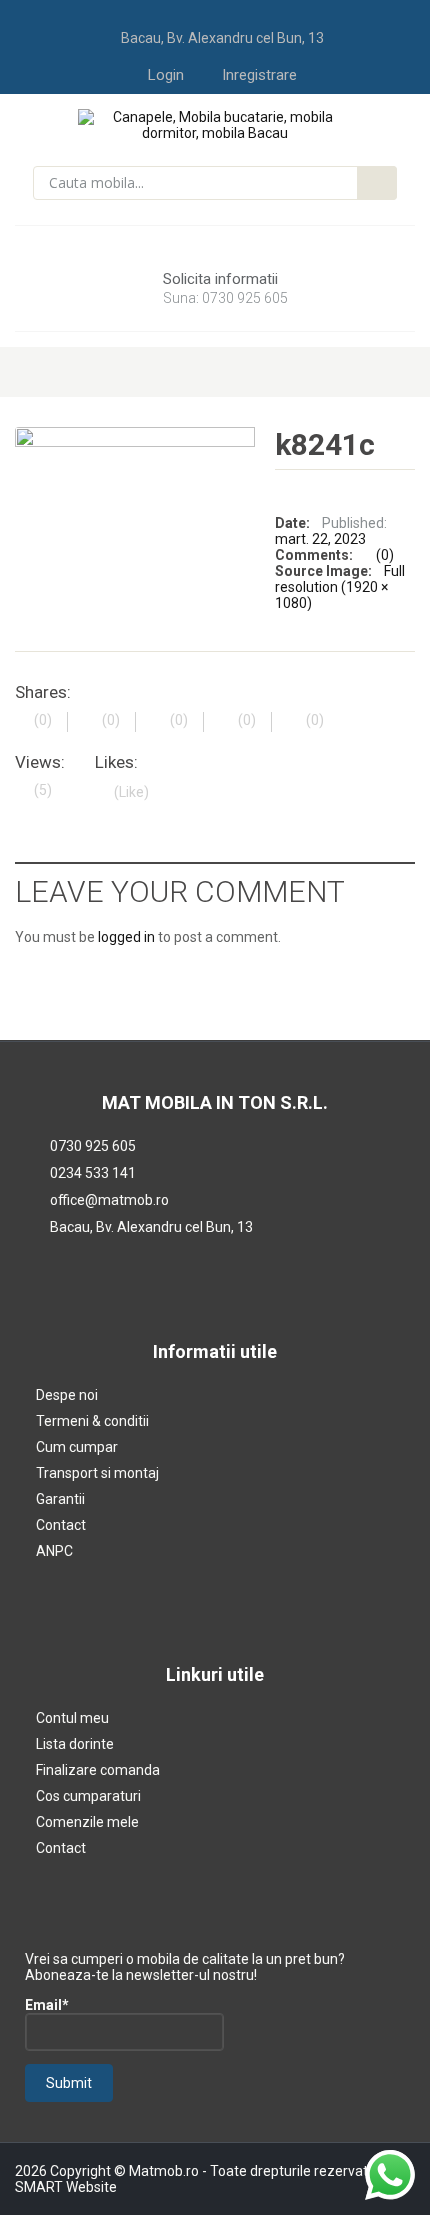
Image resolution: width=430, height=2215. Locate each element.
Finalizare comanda (98, 1770)
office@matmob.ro (109, 1200)
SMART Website (66, 2187)
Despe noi (67, 1395)
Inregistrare (259, 75)
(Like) (131, 792)
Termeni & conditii (92, 1421)
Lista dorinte (75, 1744)
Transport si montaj (97, 1473)
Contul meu (72, 1718)
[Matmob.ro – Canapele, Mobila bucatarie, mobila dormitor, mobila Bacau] (215, 124)
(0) (385, 555)
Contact (61, 1525)
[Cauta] (377, 183)
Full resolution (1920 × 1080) (340, 587)
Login (166, 75)
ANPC (54, 1551)
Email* (47, 2005)
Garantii (60, 1499)
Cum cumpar (77, 1447)
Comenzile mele (87, 1822)
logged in (126, 937)
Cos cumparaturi (88, 1796)
